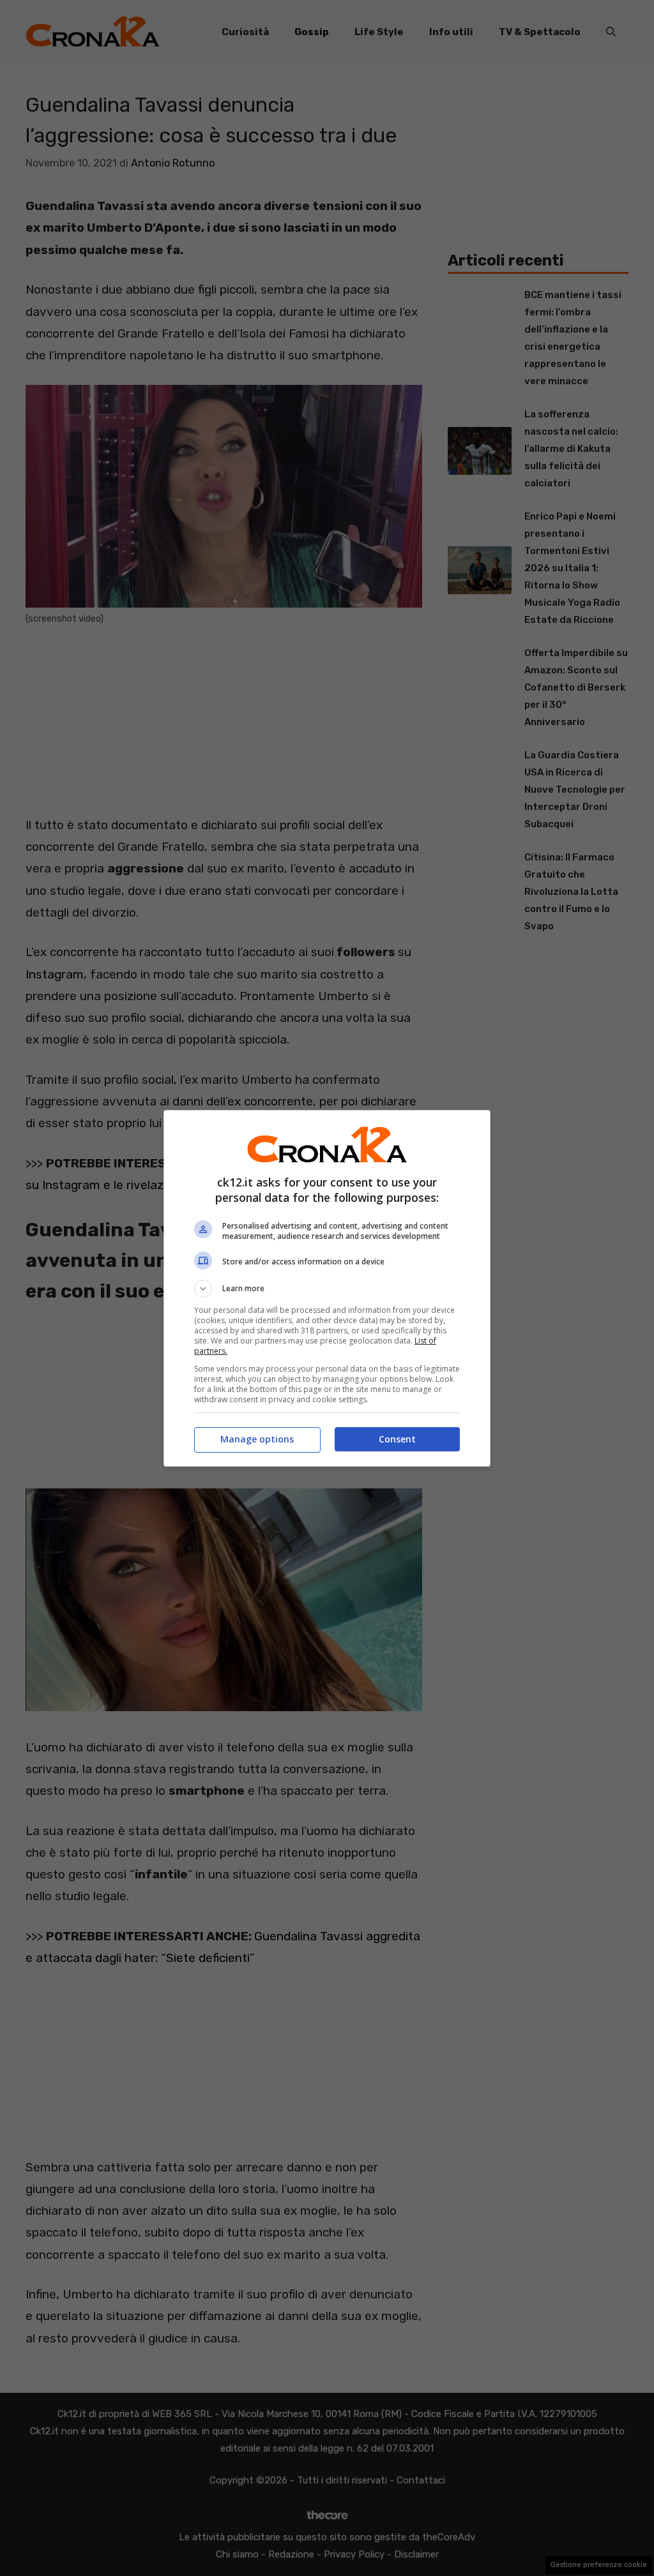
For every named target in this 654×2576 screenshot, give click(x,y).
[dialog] (327, 1288)
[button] (327, 1289)
